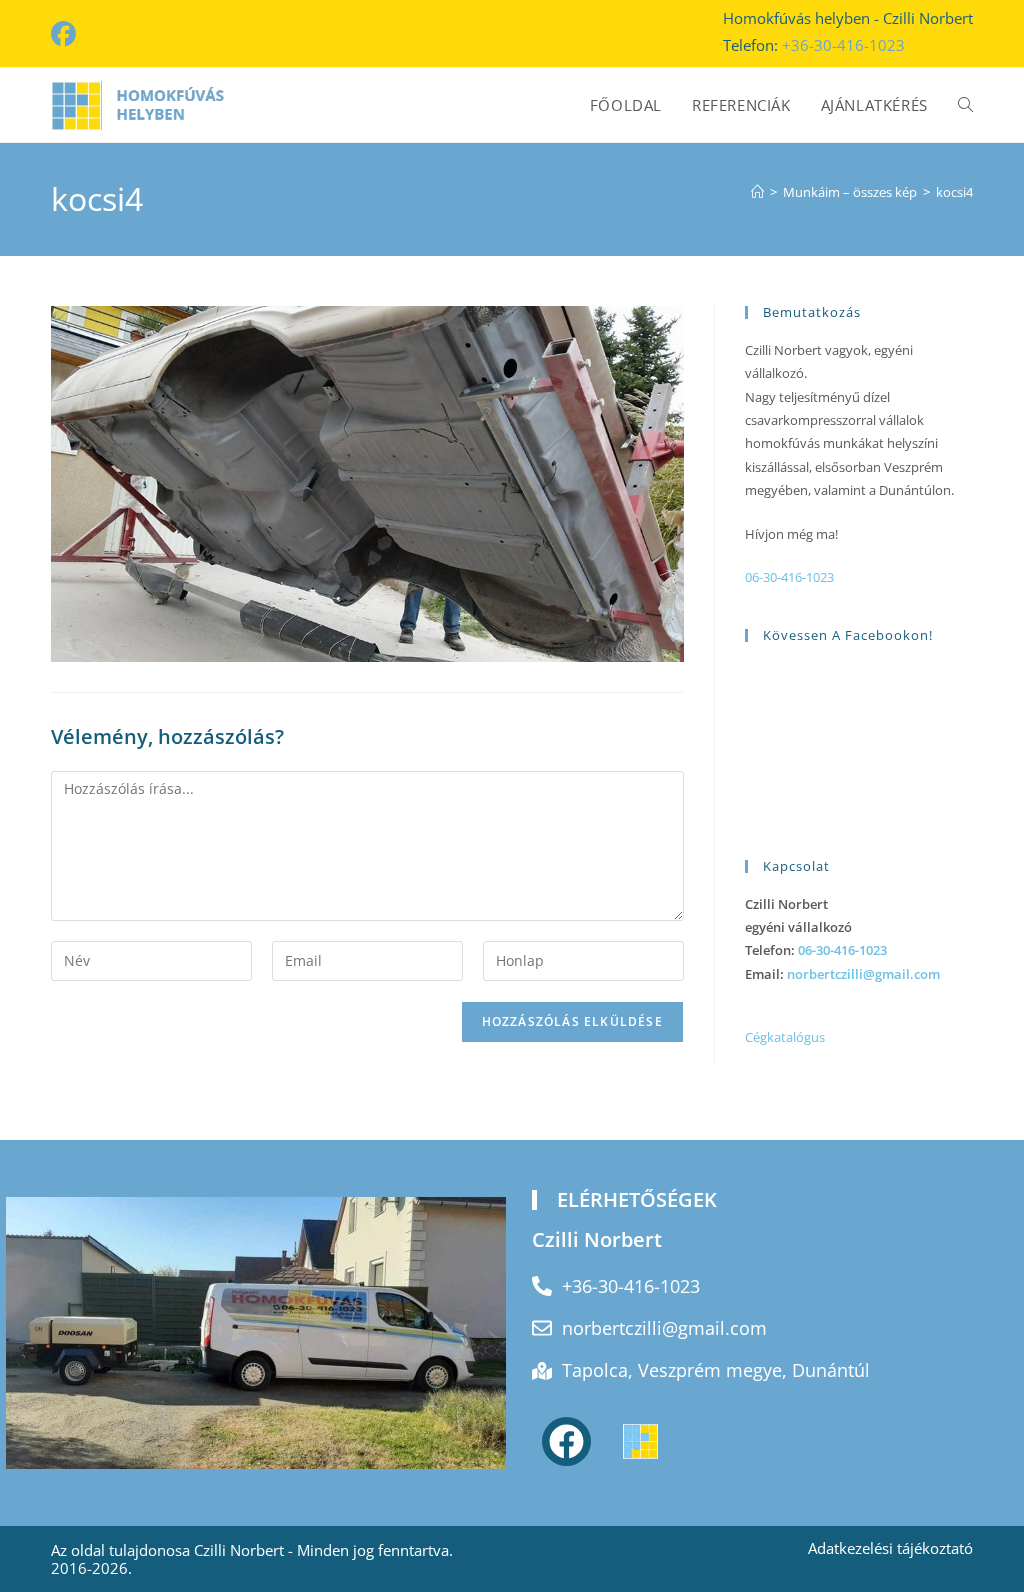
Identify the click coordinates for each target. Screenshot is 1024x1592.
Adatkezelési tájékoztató (890, 1548)
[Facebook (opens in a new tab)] (66, 34)
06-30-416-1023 (789, 577)
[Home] (757, 192)
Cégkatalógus (785, 1037)
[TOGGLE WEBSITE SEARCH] (965, 105)
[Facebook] (566, 1441)
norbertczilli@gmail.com (863, 974)
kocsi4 (954, 192)
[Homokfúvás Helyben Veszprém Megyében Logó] (640, 1441)
